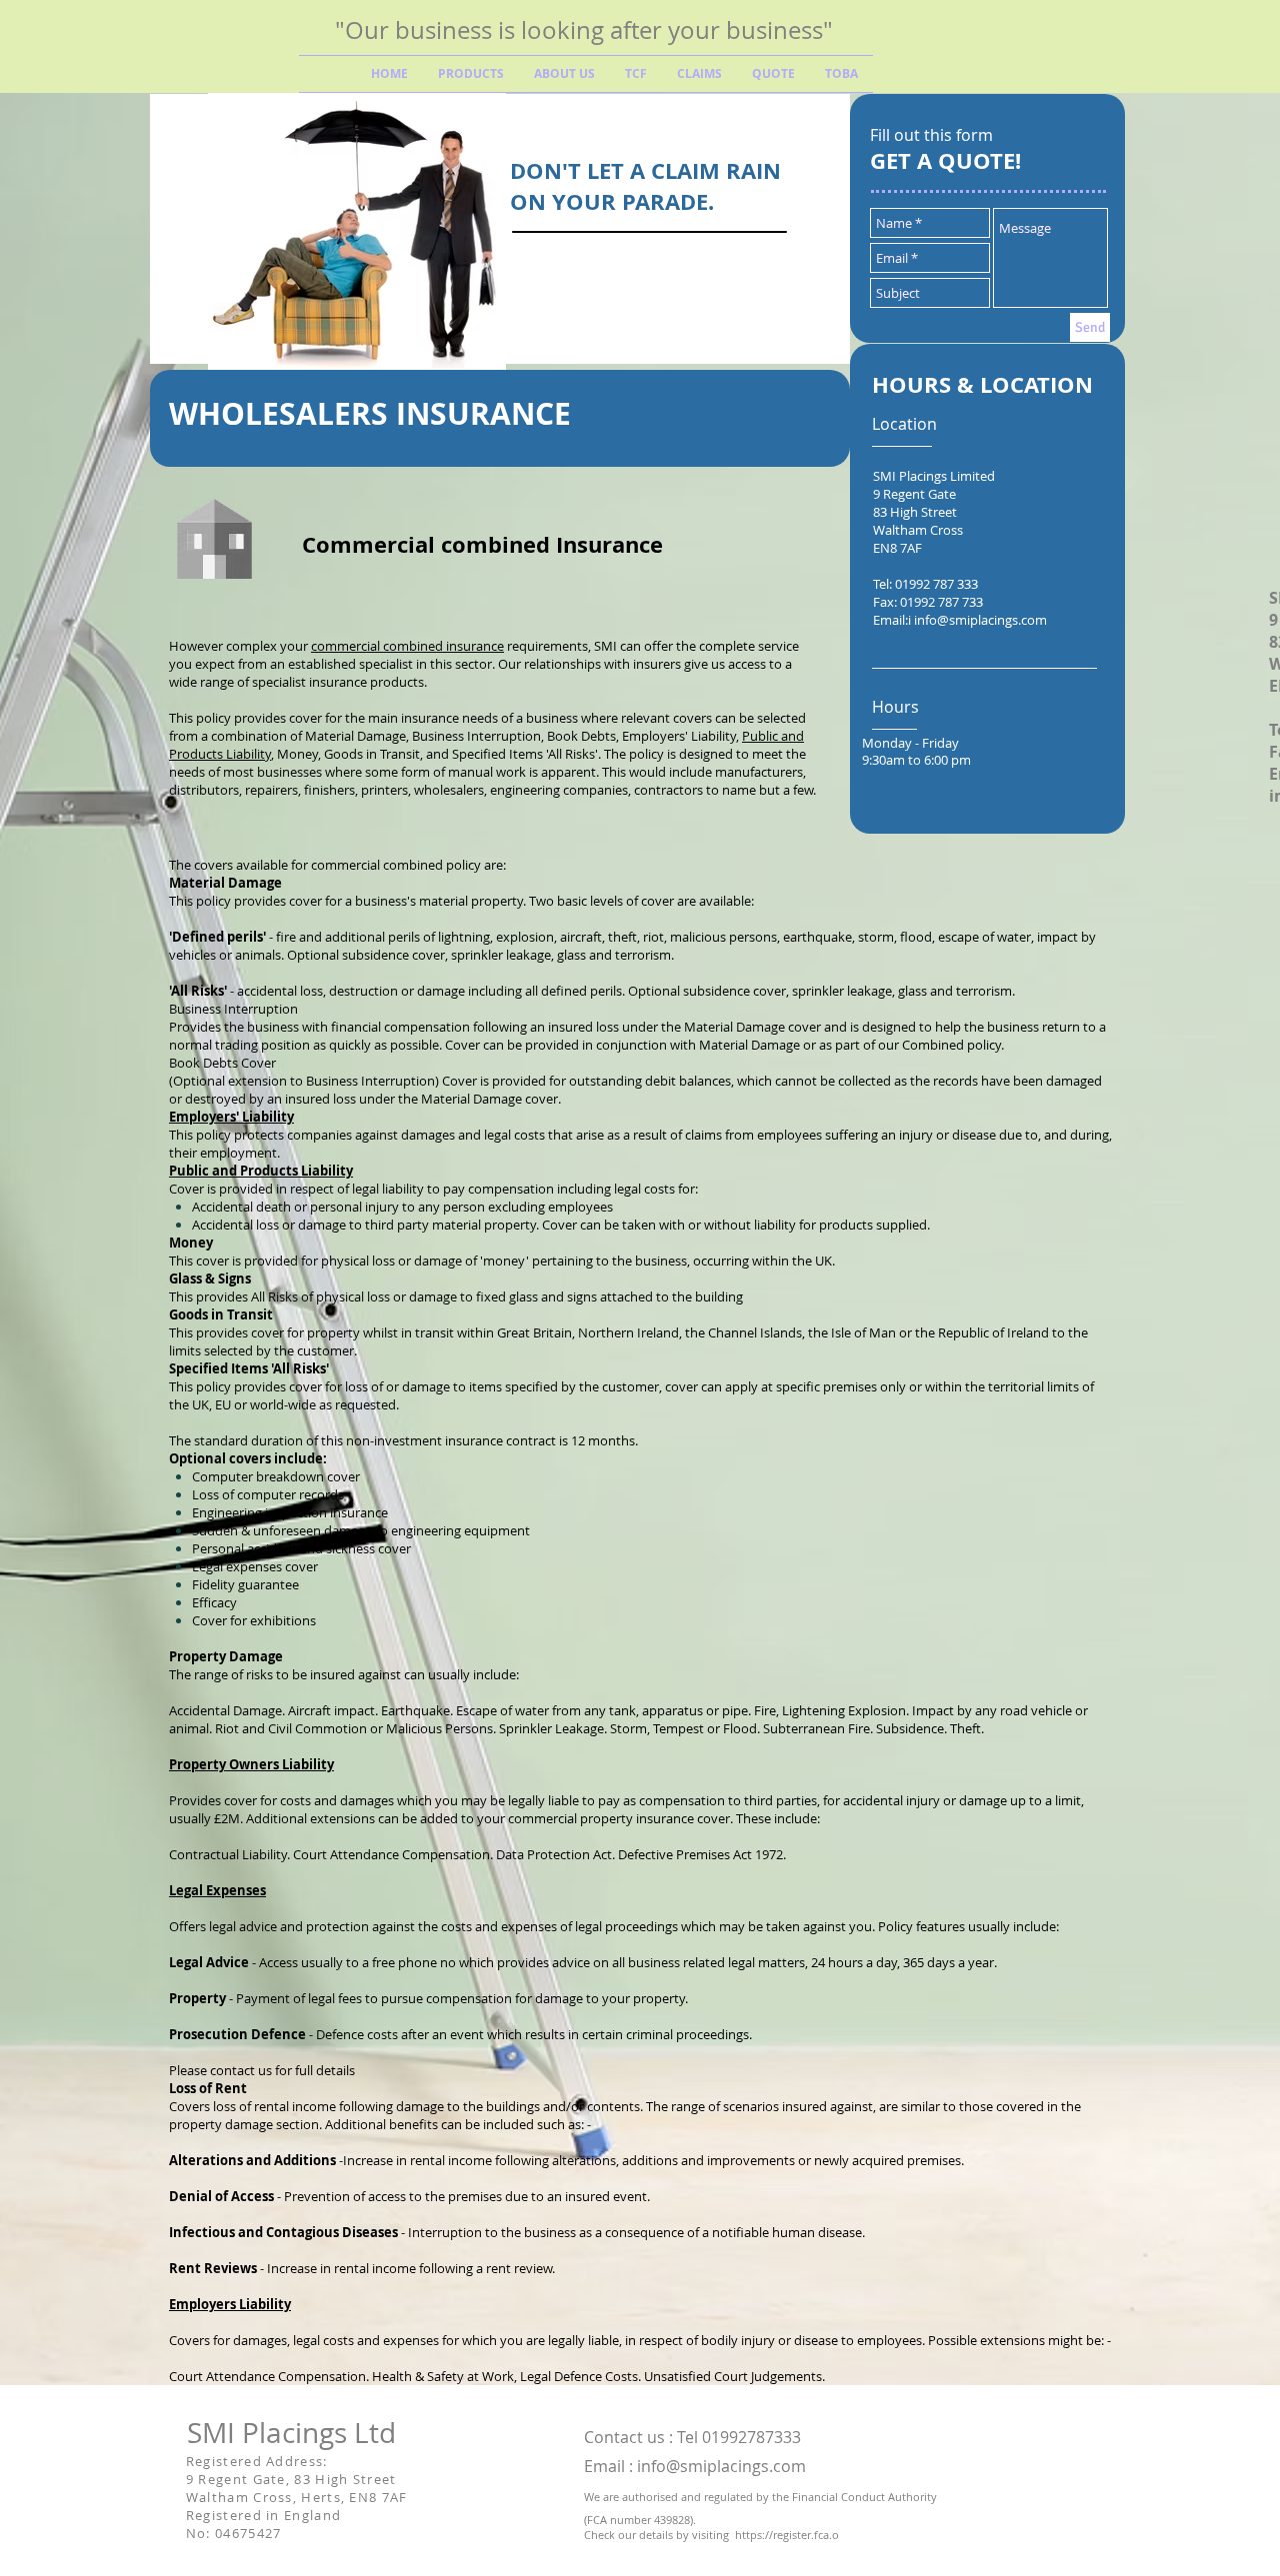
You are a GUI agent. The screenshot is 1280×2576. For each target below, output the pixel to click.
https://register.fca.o (787, 2535)
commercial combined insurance (407, 646)
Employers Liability (230, 2304)
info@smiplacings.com (980, 620)
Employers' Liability (231, 1117)
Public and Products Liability (261, 1171)
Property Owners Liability (251, 1764)
